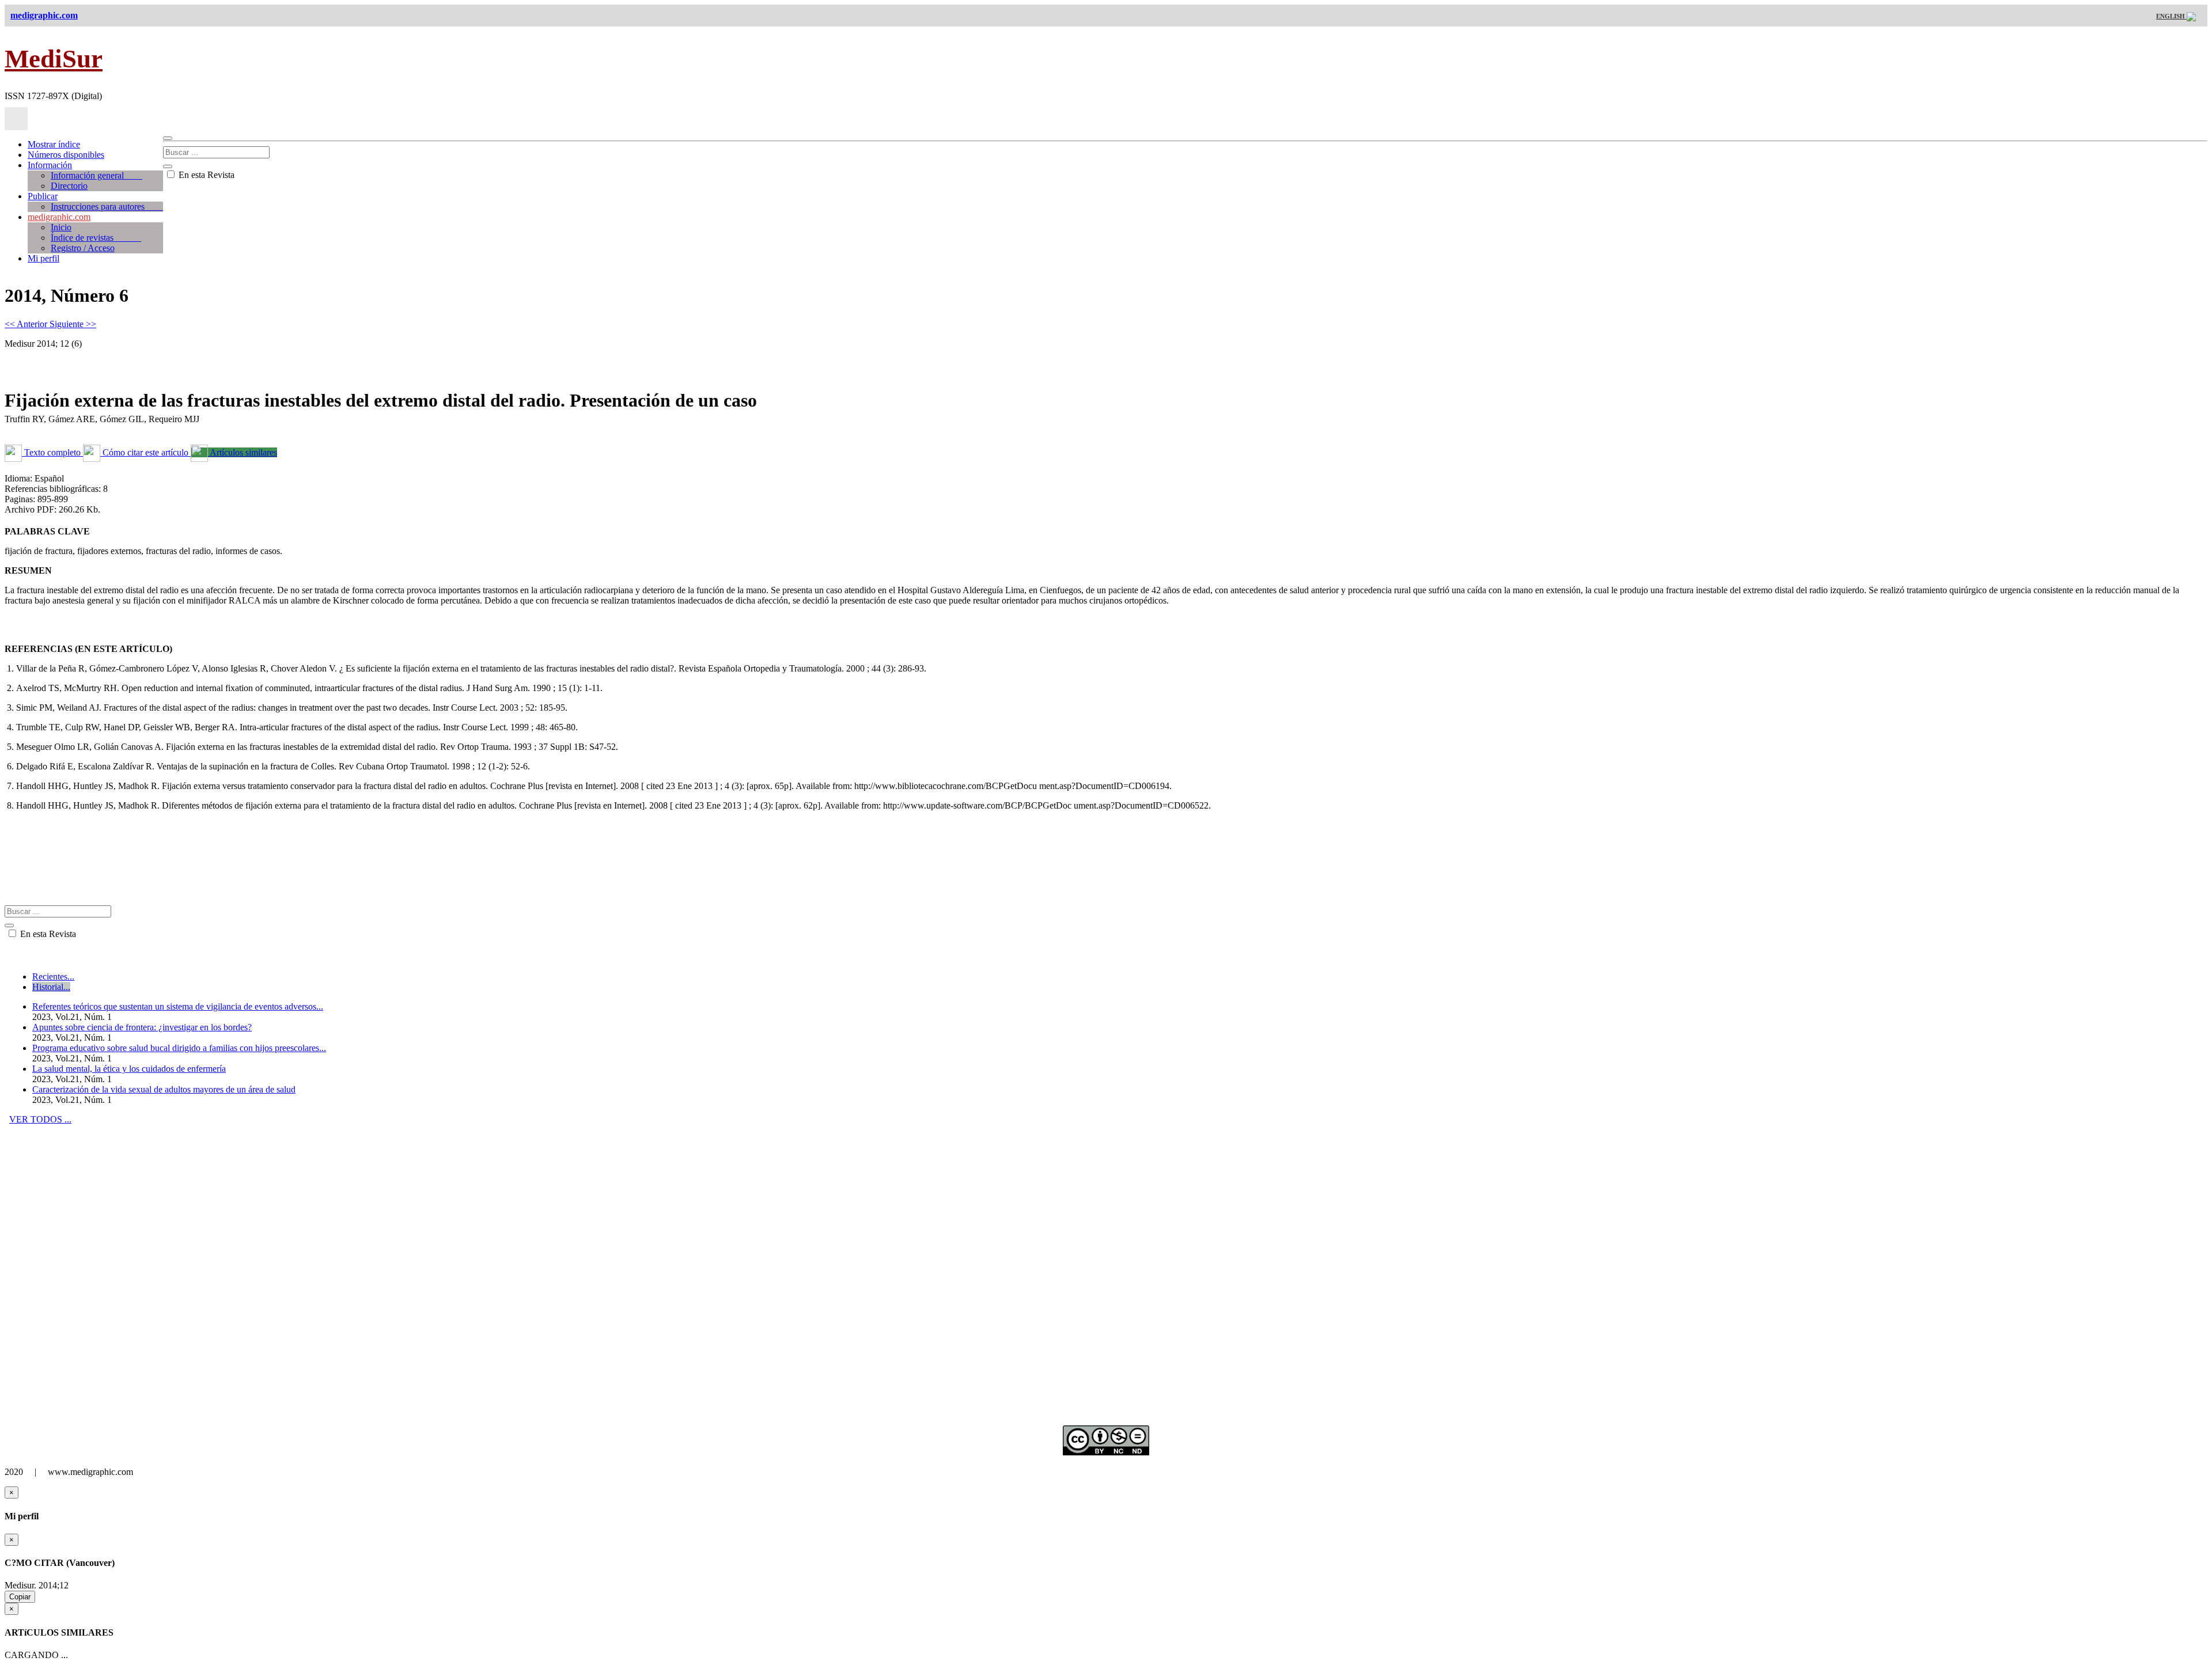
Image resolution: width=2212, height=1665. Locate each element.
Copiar (20, 1597)
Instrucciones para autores (107, 206)
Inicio (61, 227)
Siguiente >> (73, 324)
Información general (96, 175)
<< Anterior (27, 324)
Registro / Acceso (83, 248)
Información (50, 165)
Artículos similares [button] (243, 452)
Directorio (69, 186)
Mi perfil (43, 258)
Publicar (43, 196)
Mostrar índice (54, 144)
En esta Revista (205, 175)
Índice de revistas (96, 238)
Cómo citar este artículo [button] (145, 452)
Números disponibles (66, 155)
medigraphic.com (59, 217)
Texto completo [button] (52, 452)
